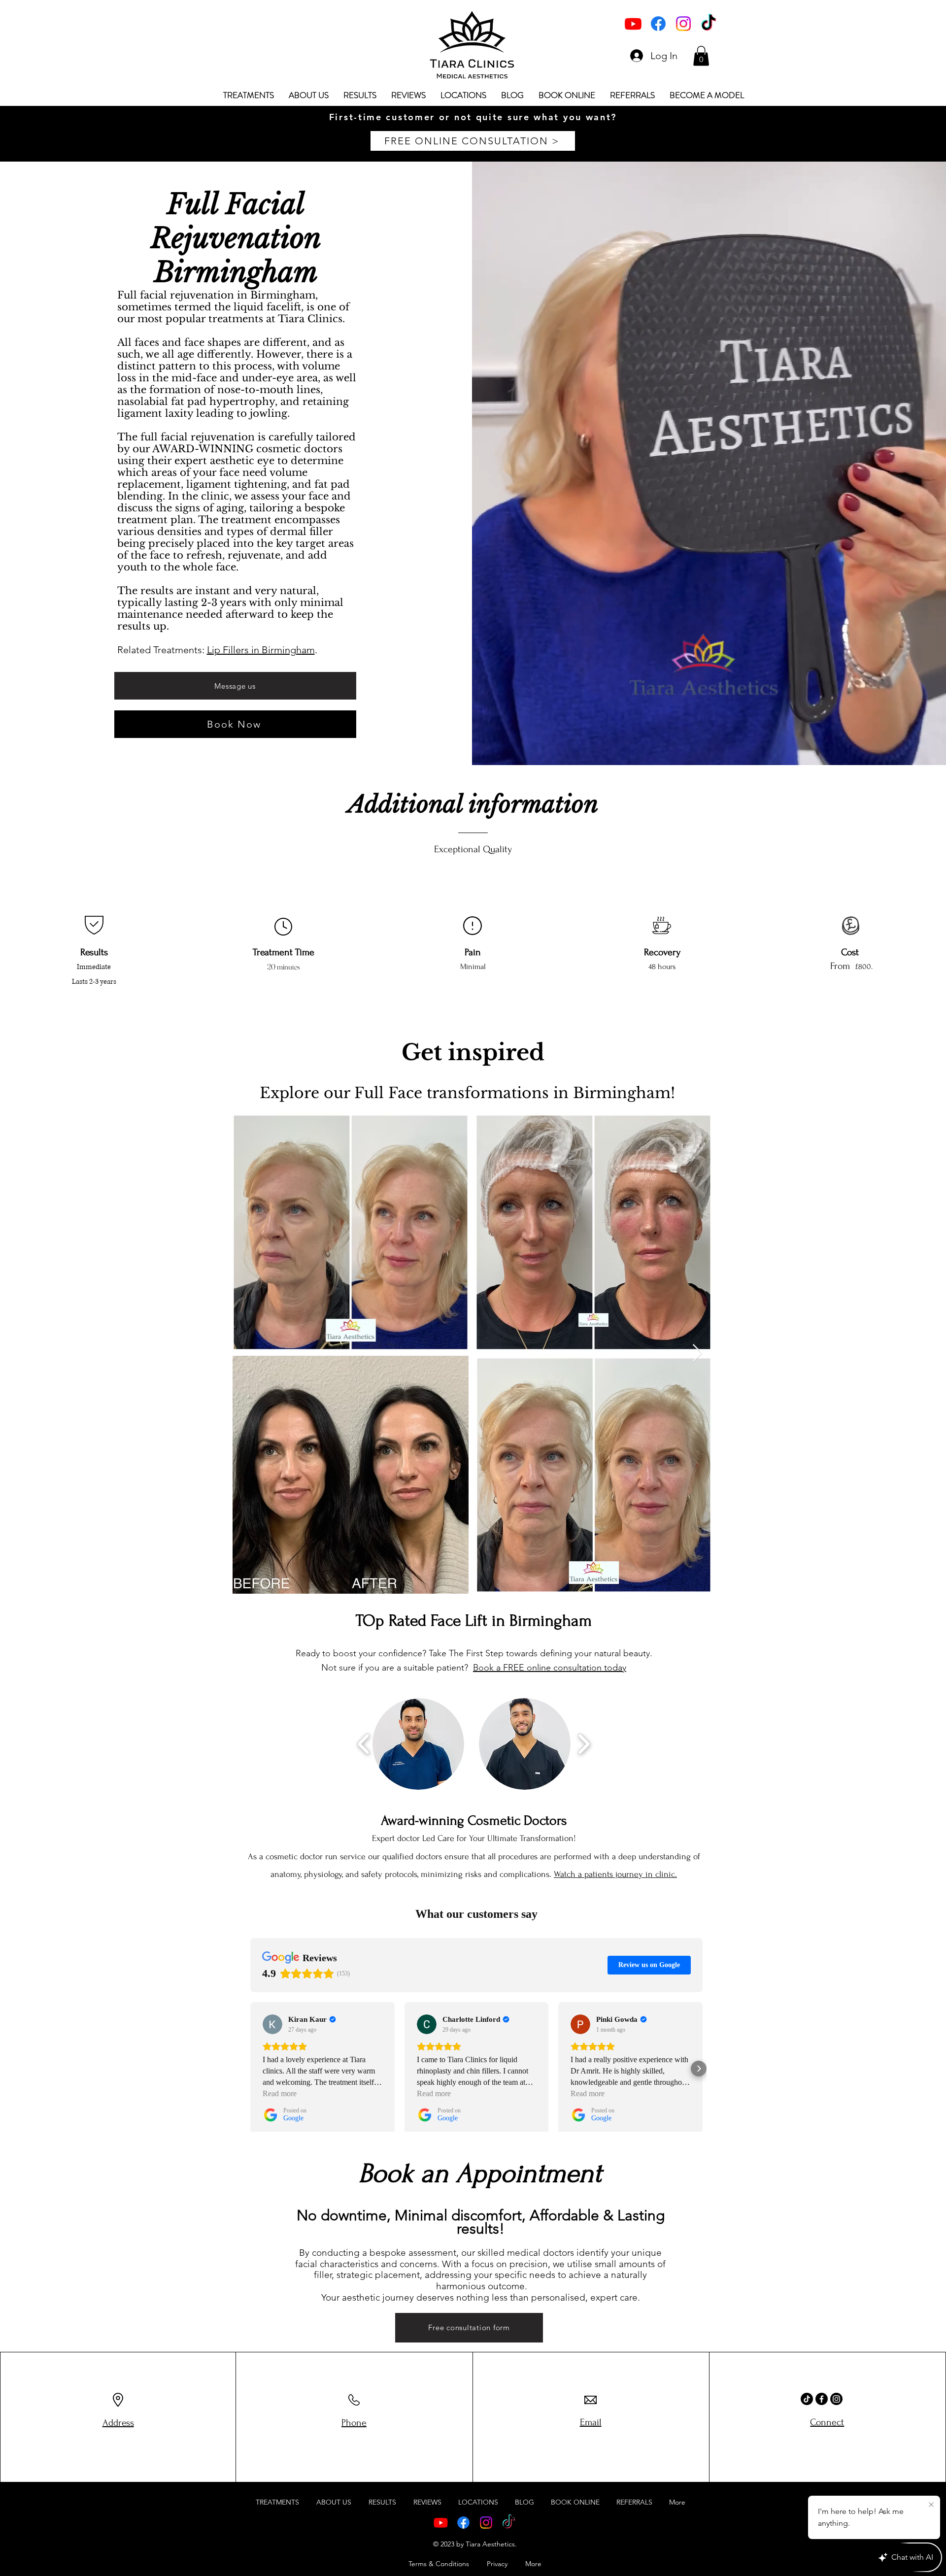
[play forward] (584, 1744)
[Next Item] (697, 1354)
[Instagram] (683, 24)
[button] (701, 56)
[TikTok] (709, 24)
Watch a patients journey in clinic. (615, 1874)
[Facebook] (658, 24)
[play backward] (364, 1744)
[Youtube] (633, 24)
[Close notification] (931, 2505)
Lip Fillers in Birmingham (261, 650)
